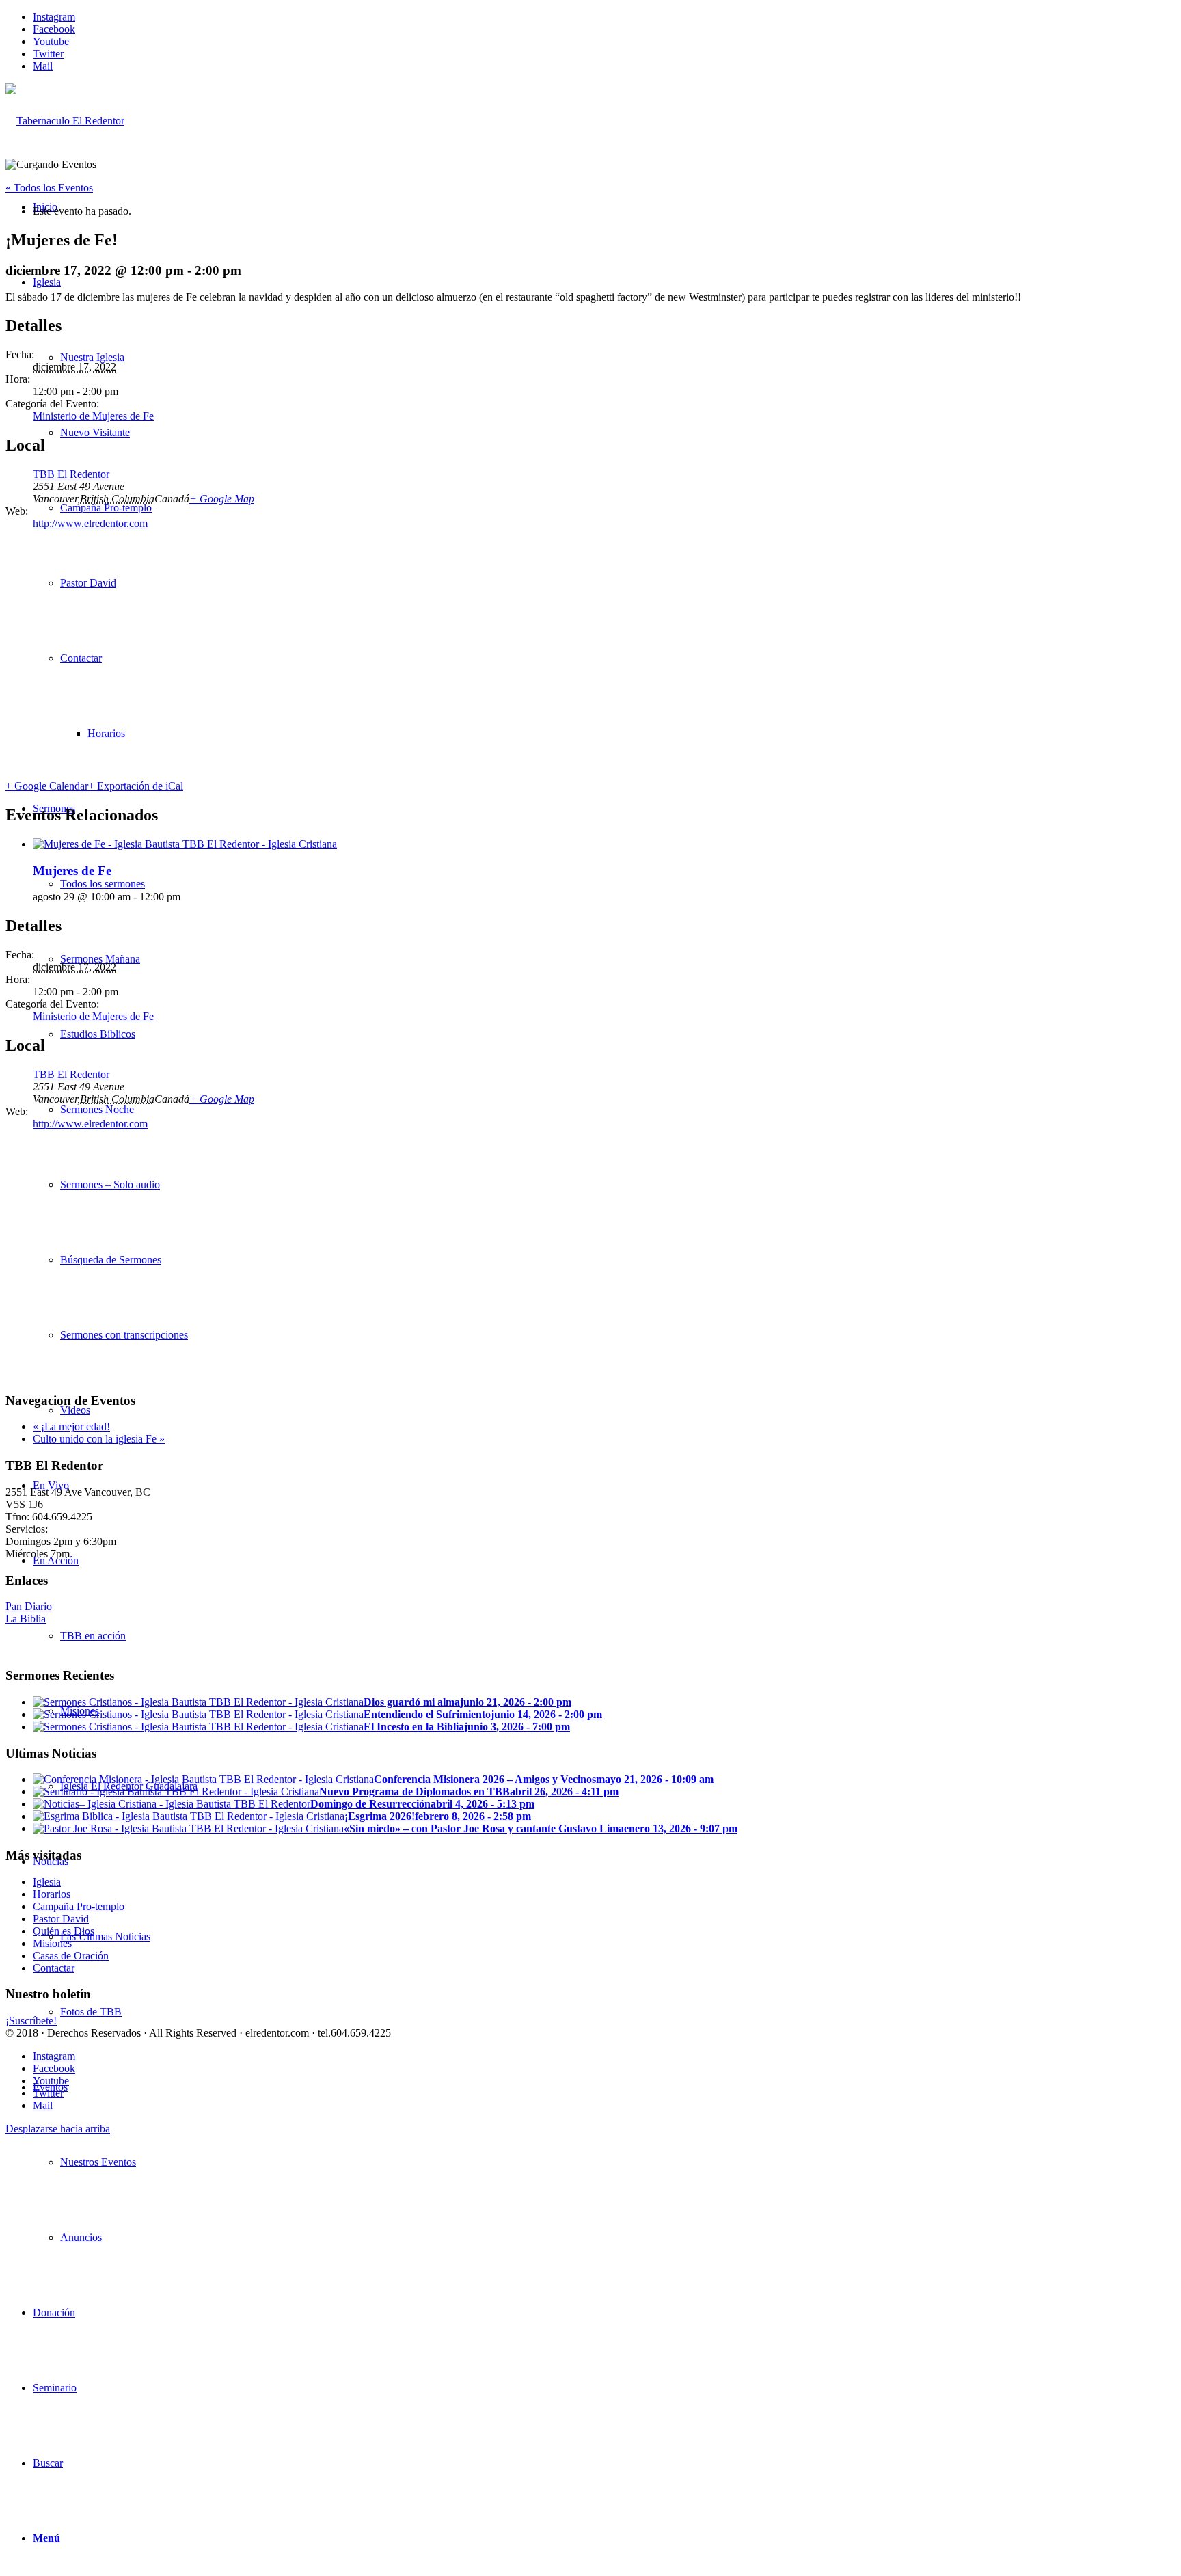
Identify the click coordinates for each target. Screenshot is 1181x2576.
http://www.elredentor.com (90, 523)
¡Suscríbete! (31, 2021)
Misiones (52, 1943)
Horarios (52, 1894)
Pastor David (61, 1919)
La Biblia (26, 1619)
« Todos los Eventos (49, 188)
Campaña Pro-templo (79, 1906)
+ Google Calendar (47, 786)
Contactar (54, 1968)
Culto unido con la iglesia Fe (99, 1439)
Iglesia (47, 1882)
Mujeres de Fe (72, 871)
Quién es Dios (64, 1931)
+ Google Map (222, 499)
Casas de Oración (71, 1956)
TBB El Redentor (71, 474)
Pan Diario (29, 1606)
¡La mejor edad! (71, 1426)
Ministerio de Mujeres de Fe (93, 416)
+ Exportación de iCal (136, 786)
